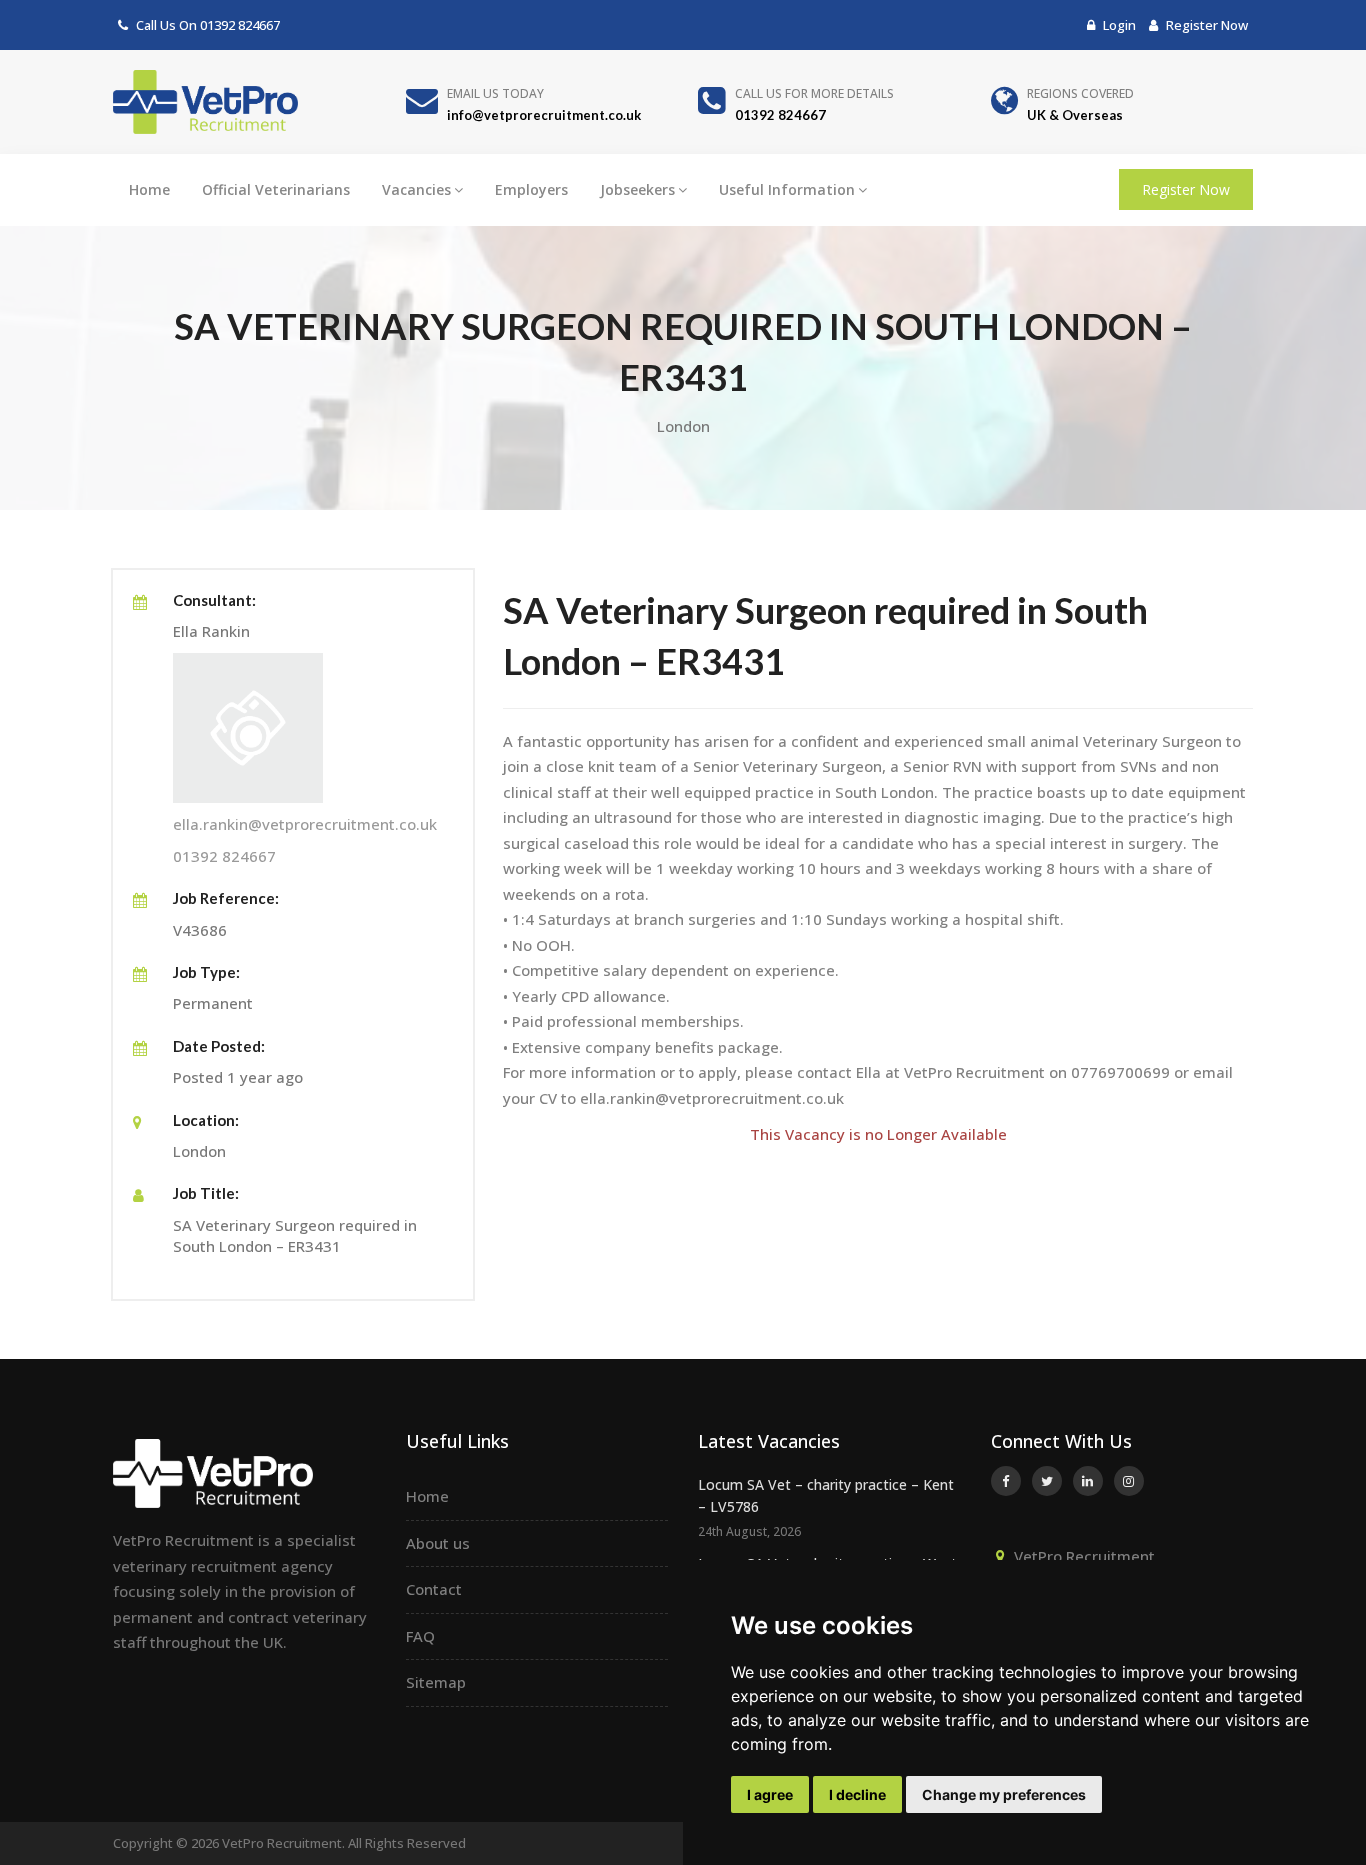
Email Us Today (495, 93)
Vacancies (416, 189)
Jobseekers (637, 189)
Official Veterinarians (276, 189)
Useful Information (787, 189)
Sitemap (436, 1682)
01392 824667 (240, 25)
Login (1118, 25)
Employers (531, 189)
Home (149, 189)
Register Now (1205, 25)
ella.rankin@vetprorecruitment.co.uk (305, 824)
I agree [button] (770, 1794)
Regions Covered (1080, 93)
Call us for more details (814, 93)
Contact (434, 1589)
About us (438, 1543)
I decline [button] (857, 1794)
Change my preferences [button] (1004, 1794)
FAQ (420, 1636)
